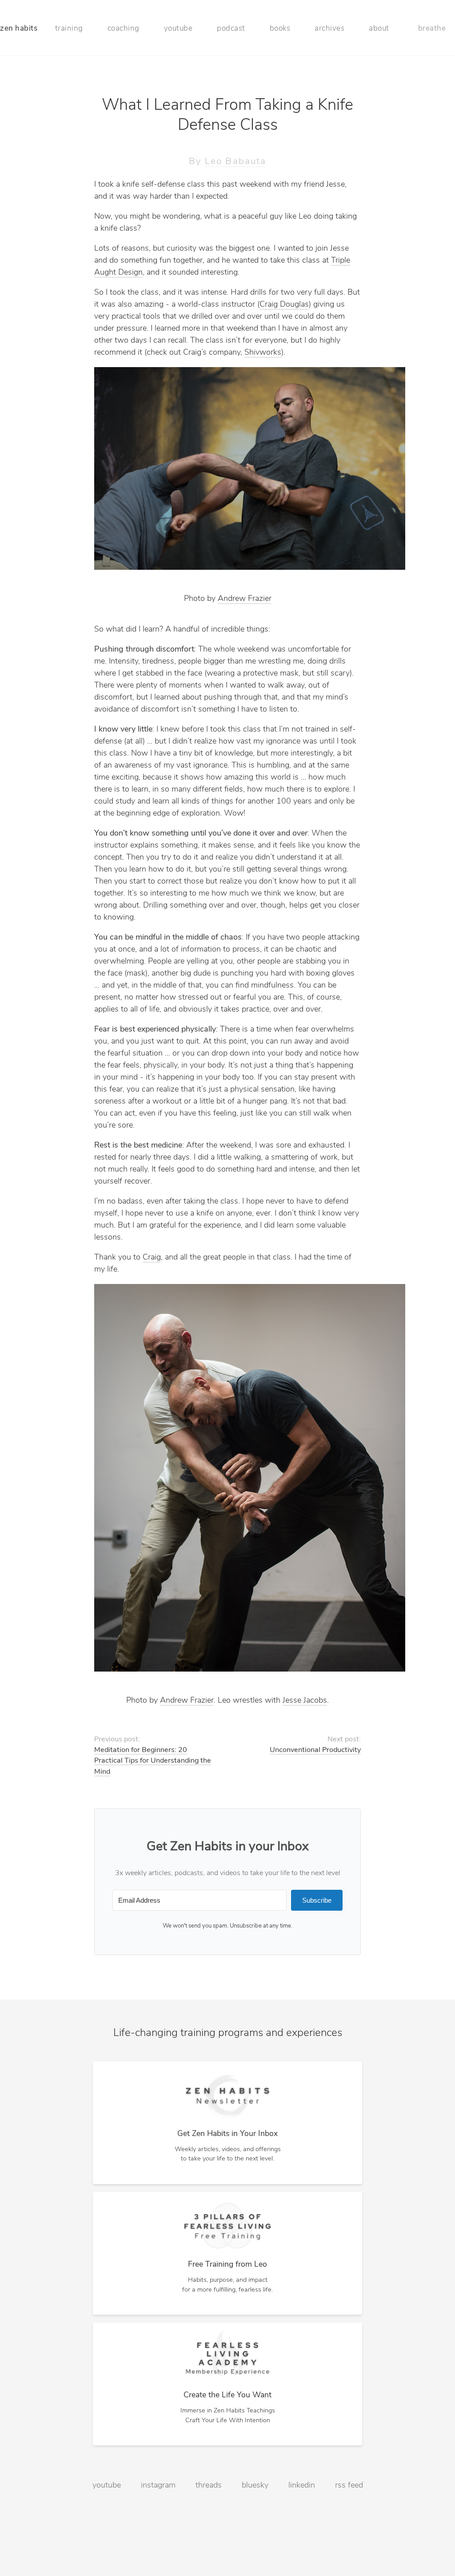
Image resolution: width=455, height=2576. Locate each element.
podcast (231, 29)
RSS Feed (349, 2486)
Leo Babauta (235, 162)
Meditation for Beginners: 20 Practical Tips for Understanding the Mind (153, 1761)
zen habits (19, 29)
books (280, 29)
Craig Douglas (284, 305)
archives (329, 29)
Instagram (158, 2486)
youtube (178, 29)
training (69, 29)
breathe (432, 29)
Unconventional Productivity (315, 1750)
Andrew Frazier (245, 599)
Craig (152, 1258)
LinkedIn (302, 2486)
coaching (124, 29)
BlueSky (255, 2486)
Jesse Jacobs (305, 1701)
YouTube (107, 2486)
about (379, 29)
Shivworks (263, 353)
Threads (209, 2486)
